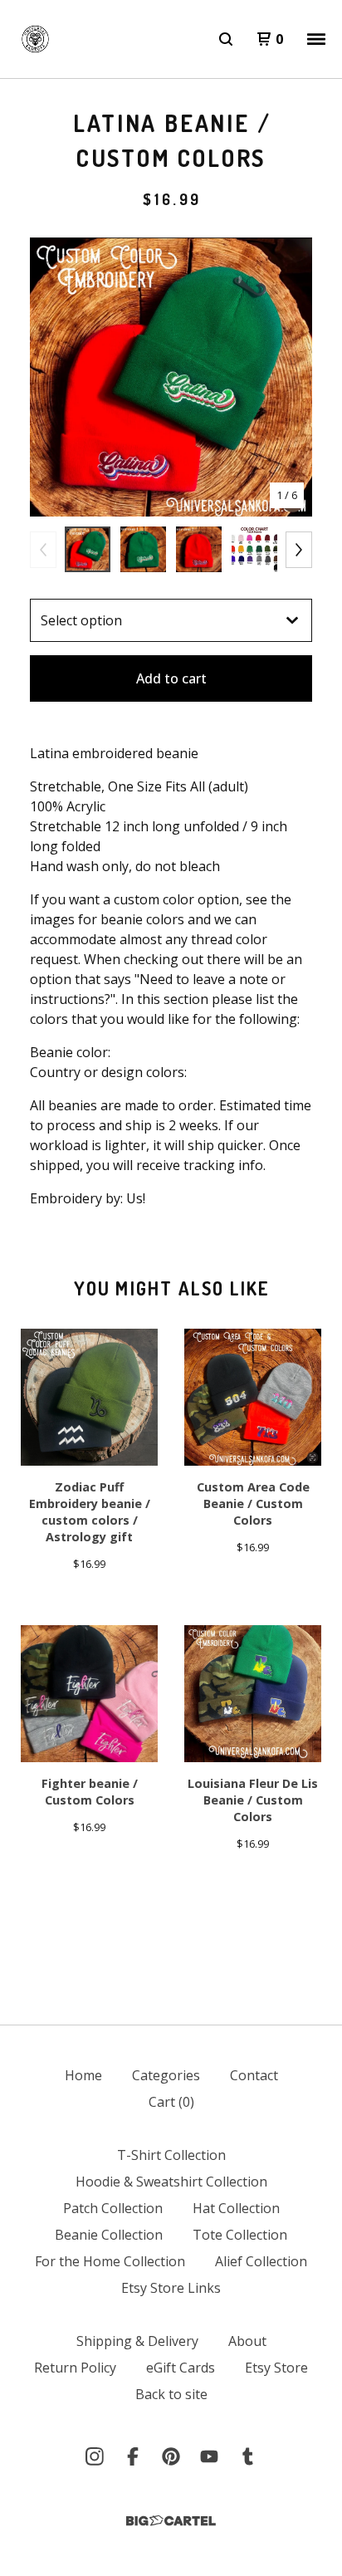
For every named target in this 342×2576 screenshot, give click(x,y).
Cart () (171, 2102)
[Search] (226, 39)
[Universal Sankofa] (35, 39)
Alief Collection (261, 2261)
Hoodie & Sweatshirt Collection (171, 2182)
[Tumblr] (247, 2456)
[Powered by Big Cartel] (171, 2521)
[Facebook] (133, 2456)
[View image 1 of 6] (88, 549)
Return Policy (75, 2368)
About (247, 2341)
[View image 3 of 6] (199, 549)
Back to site (171, 2394)
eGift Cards (181, 2368)
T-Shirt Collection (171, 2155)
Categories (166, 2075)
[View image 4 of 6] (254, 549)
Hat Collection (236, 2208)
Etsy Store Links (171, 2288)
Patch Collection (113, 2208)
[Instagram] (95, 2456)
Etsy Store (276, 2368)
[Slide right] (299, 550)
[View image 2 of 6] (143, 549)
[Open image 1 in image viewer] (171, 377)
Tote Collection (240, 2235)
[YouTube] (209, 2456)
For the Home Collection (110, 2261)
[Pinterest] (171, 2456)
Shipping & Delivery (137, 2341)
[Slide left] (43, 550)
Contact (254, 2075)
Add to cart (171, 678)
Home (83, 2075)
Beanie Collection (109, 2235)
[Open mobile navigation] (316, 39)
